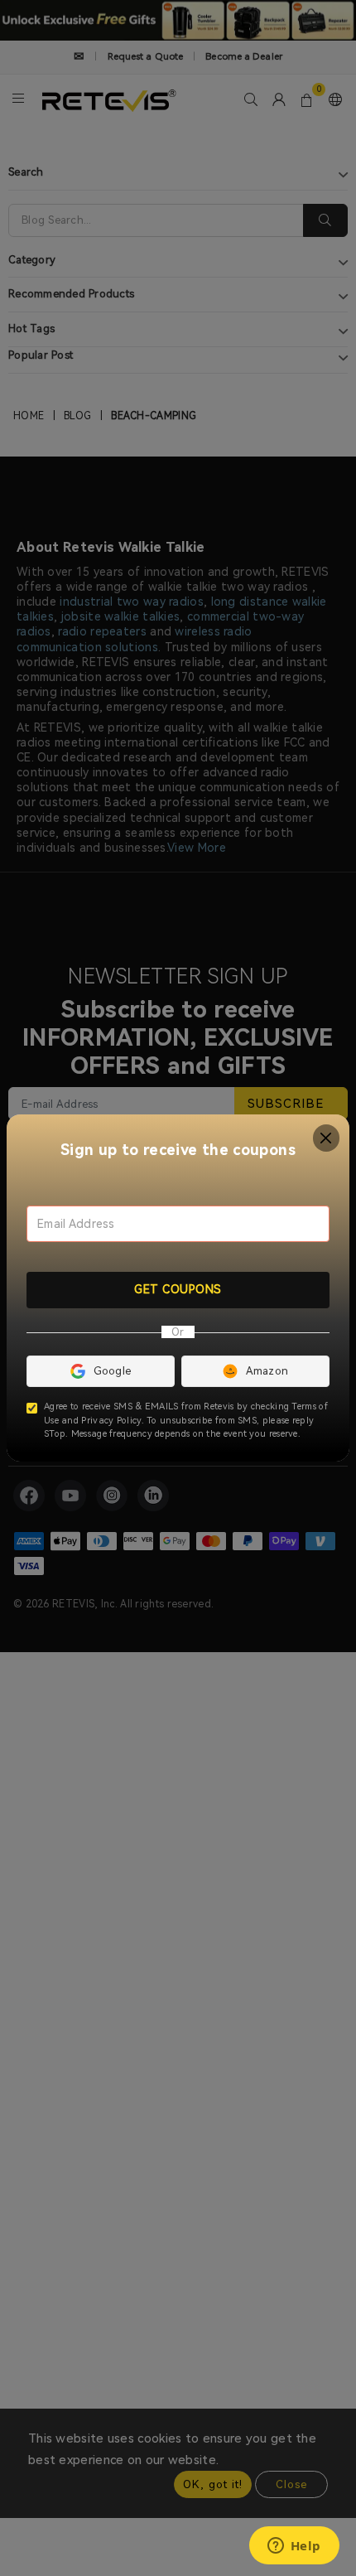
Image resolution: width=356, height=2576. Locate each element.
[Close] (327, 1138)
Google (113, 1371)
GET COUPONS (178, 1289)
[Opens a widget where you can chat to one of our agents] (294, 2547)
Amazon (267, 1371)
